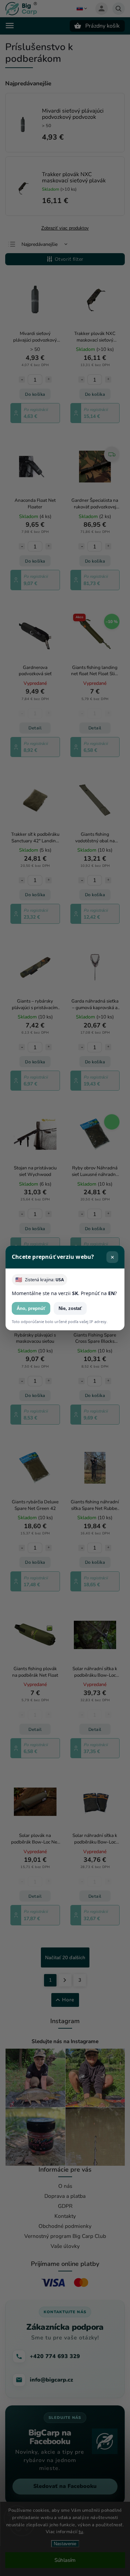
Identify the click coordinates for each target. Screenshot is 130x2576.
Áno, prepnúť (31, 1308)
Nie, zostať (70, 1308)
